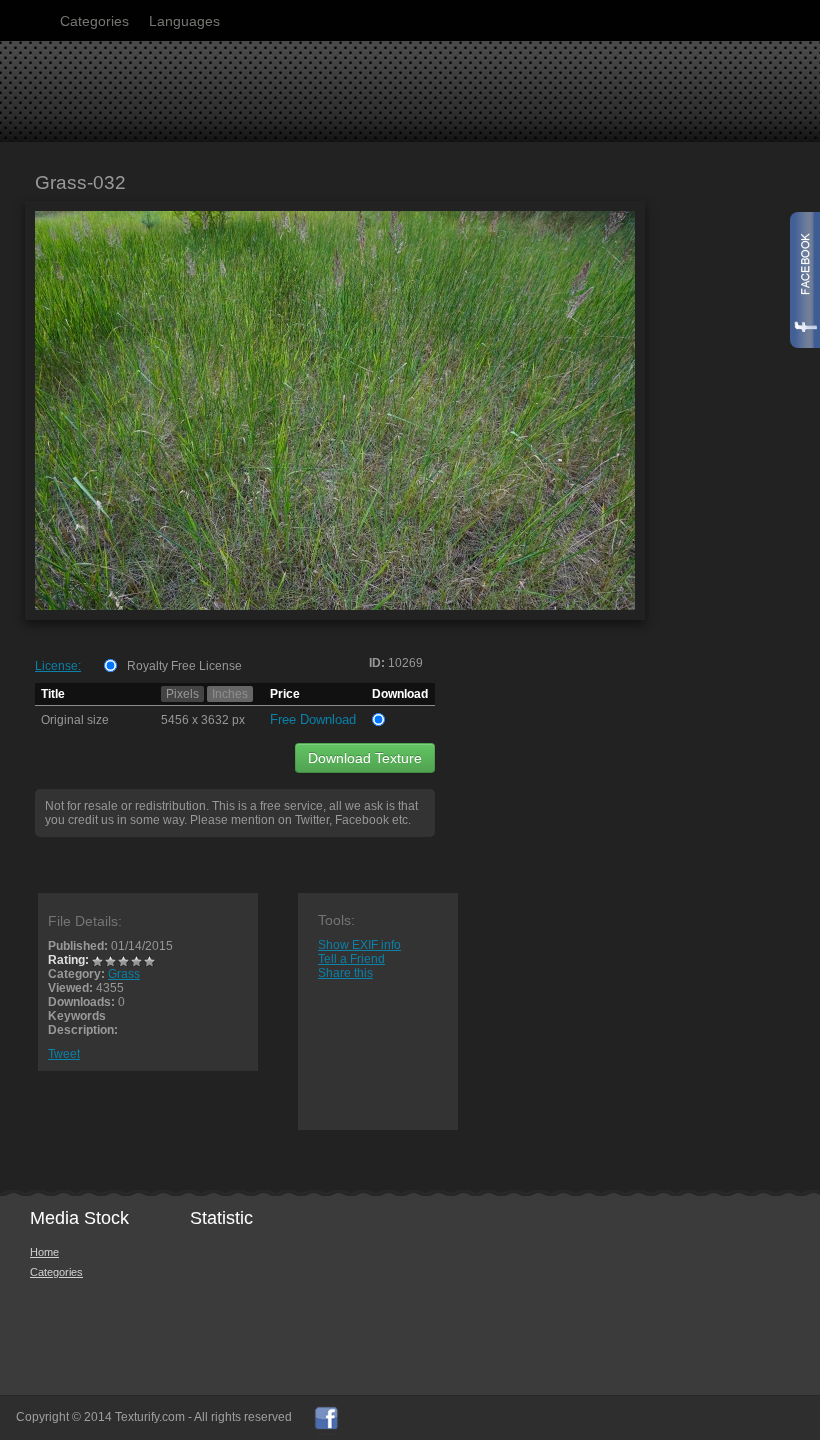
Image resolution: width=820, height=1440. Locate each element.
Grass (124, 974)
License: (58, 666)
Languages (184, 21)
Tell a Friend (351, 959)
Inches (230, 694)
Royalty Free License (184, 666)
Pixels (182, 694)
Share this (345, 973)
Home (44, 1252)
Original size (75, 720)
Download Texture (365, 758)
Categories (94, 21)
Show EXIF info (359, 945)
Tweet (64, 1054)
